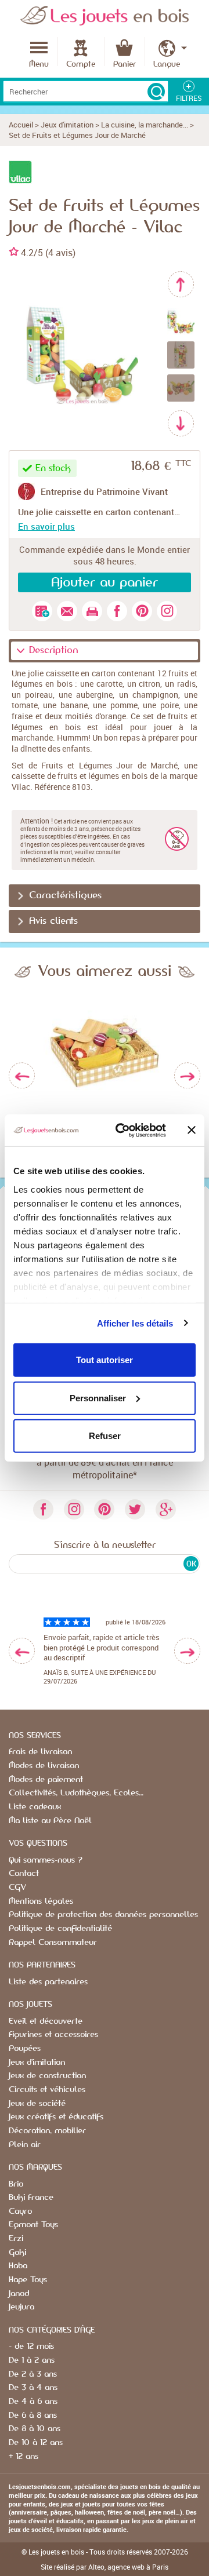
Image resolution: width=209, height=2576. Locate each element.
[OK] (156, 92)
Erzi (16, 2239)
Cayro (20, 2211)
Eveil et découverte (46, 2021)
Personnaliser (98, 1398)
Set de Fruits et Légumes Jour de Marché (77, 135)
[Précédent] (181, 284)
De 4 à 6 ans (33, 2402)
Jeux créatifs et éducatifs (56, 2117)
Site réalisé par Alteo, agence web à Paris (105, 2567)
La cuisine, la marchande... (145, 125)
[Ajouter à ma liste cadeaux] (42, 611)
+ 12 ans (24, 2457)
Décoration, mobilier (47, 2131)
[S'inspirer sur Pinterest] (105, 1509)
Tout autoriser (105, 1360)
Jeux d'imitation (67, 125)
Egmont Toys (33, 2225)
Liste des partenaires (48, 1982)
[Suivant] (181, 423)
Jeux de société (37, 2104)
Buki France (31, 2198)
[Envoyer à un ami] (67, 611)
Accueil (21, 125)
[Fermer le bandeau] (192, 1130)
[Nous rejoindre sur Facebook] (43, 1509)
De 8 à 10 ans (35, 2429)
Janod (19, 2294)
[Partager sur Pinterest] (142, 611)
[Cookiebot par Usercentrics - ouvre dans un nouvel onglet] (122, 1130)
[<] (22, 1651)
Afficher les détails (135, 1323)
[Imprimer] (92, 611)
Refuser (105, 1436)
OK (191, 1564)
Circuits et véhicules (47, 2090)
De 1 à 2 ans (32, 2360)
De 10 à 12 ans (36, 2443)
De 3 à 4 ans (33, 2388)
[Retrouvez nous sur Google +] (166, 1509)
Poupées (25, 2049)
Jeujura (21, 2307)
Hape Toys (28, 2280)
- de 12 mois (31, 2347)
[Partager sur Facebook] (117, 611)
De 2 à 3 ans (33, 2374)
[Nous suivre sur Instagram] (167, 611)
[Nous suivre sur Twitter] (135, 1509)
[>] (187, 1651)
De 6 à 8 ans (33, 2415)
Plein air (25, 2145)
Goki (17, 2253)
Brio (16, 2184)
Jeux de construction (47, 2076)
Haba (18, 2266)
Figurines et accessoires (53, 2035)
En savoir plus (46, 526)
